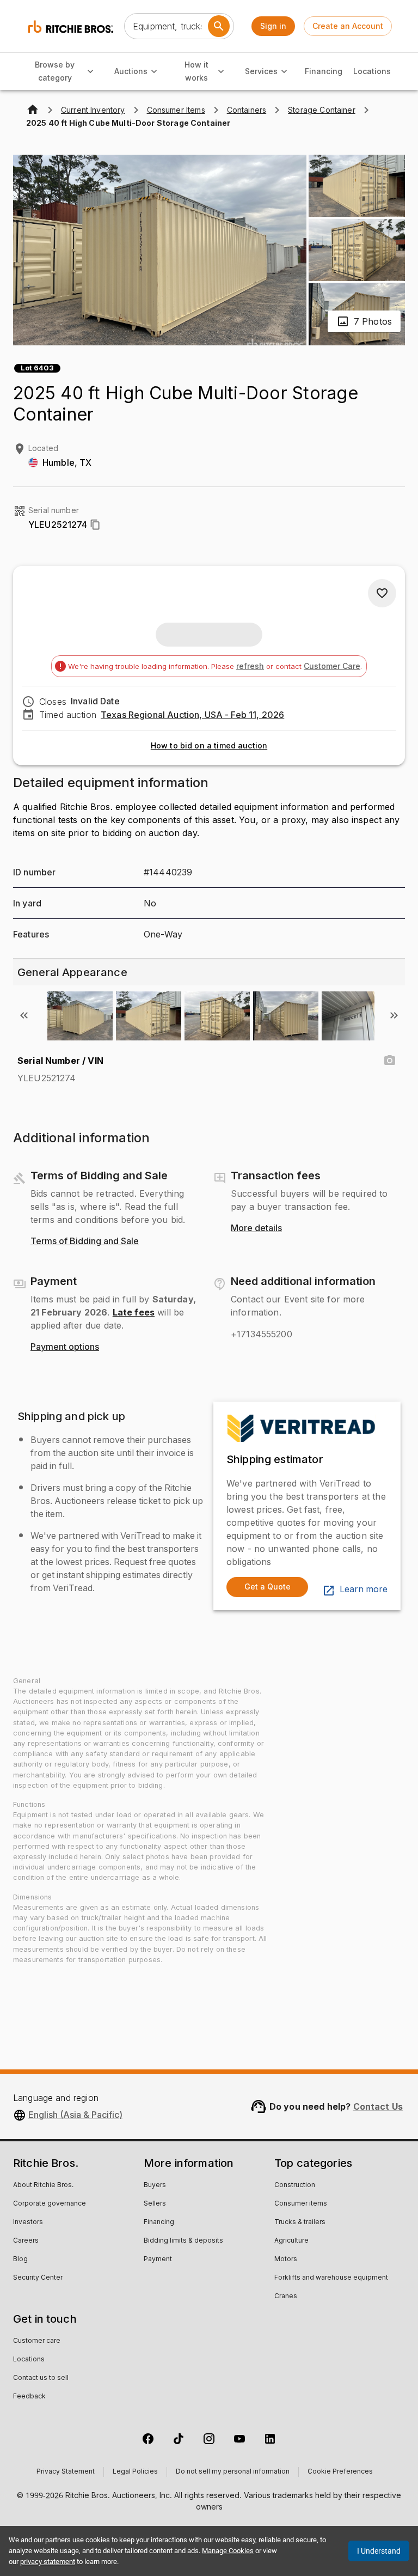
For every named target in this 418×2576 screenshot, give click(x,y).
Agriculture (291, 2241)
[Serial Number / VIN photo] (390, 1061)
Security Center (38, 2278)
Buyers (155, 2185)
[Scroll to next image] (394, 1015)
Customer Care (332, 666)
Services (261, 71)
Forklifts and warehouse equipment (331, 2278)
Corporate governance (50, 2204)
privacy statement (48, 2562)
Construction (295, 2185)
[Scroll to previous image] (24, 1015)
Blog (20, 2260)
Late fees (134, 1312)
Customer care (37, 2341)
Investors (28, 2222)
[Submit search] (219, 26)
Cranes (286, 2297)
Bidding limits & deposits (183, 2241)
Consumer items (301, 2204)
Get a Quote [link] (268, 1587)
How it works (196, 71)
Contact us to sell (41, 2378)
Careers (26, 2241)
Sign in (273, 26)
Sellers (155, 2204)
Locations (372, 71)
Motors (286, 2260)
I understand (379, 2551)
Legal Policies (135, 2472)
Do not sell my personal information (233, 2472)
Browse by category (55, 71)
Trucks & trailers (300, 2222)
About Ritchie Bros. (43, 2185)
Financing (324, 71)
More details (256, 1228)
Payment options (65, 1347)
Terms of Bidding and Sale (85, 1241)
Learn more (364, 1590)
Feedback (29, 2397)
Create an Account (348, 26)
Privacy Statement (66, 2472)
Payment (158, 2260)
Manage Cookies (228, 2551)
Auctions (131, 71)
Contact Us (378, 2106)
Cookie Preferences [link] (340, 2472)
